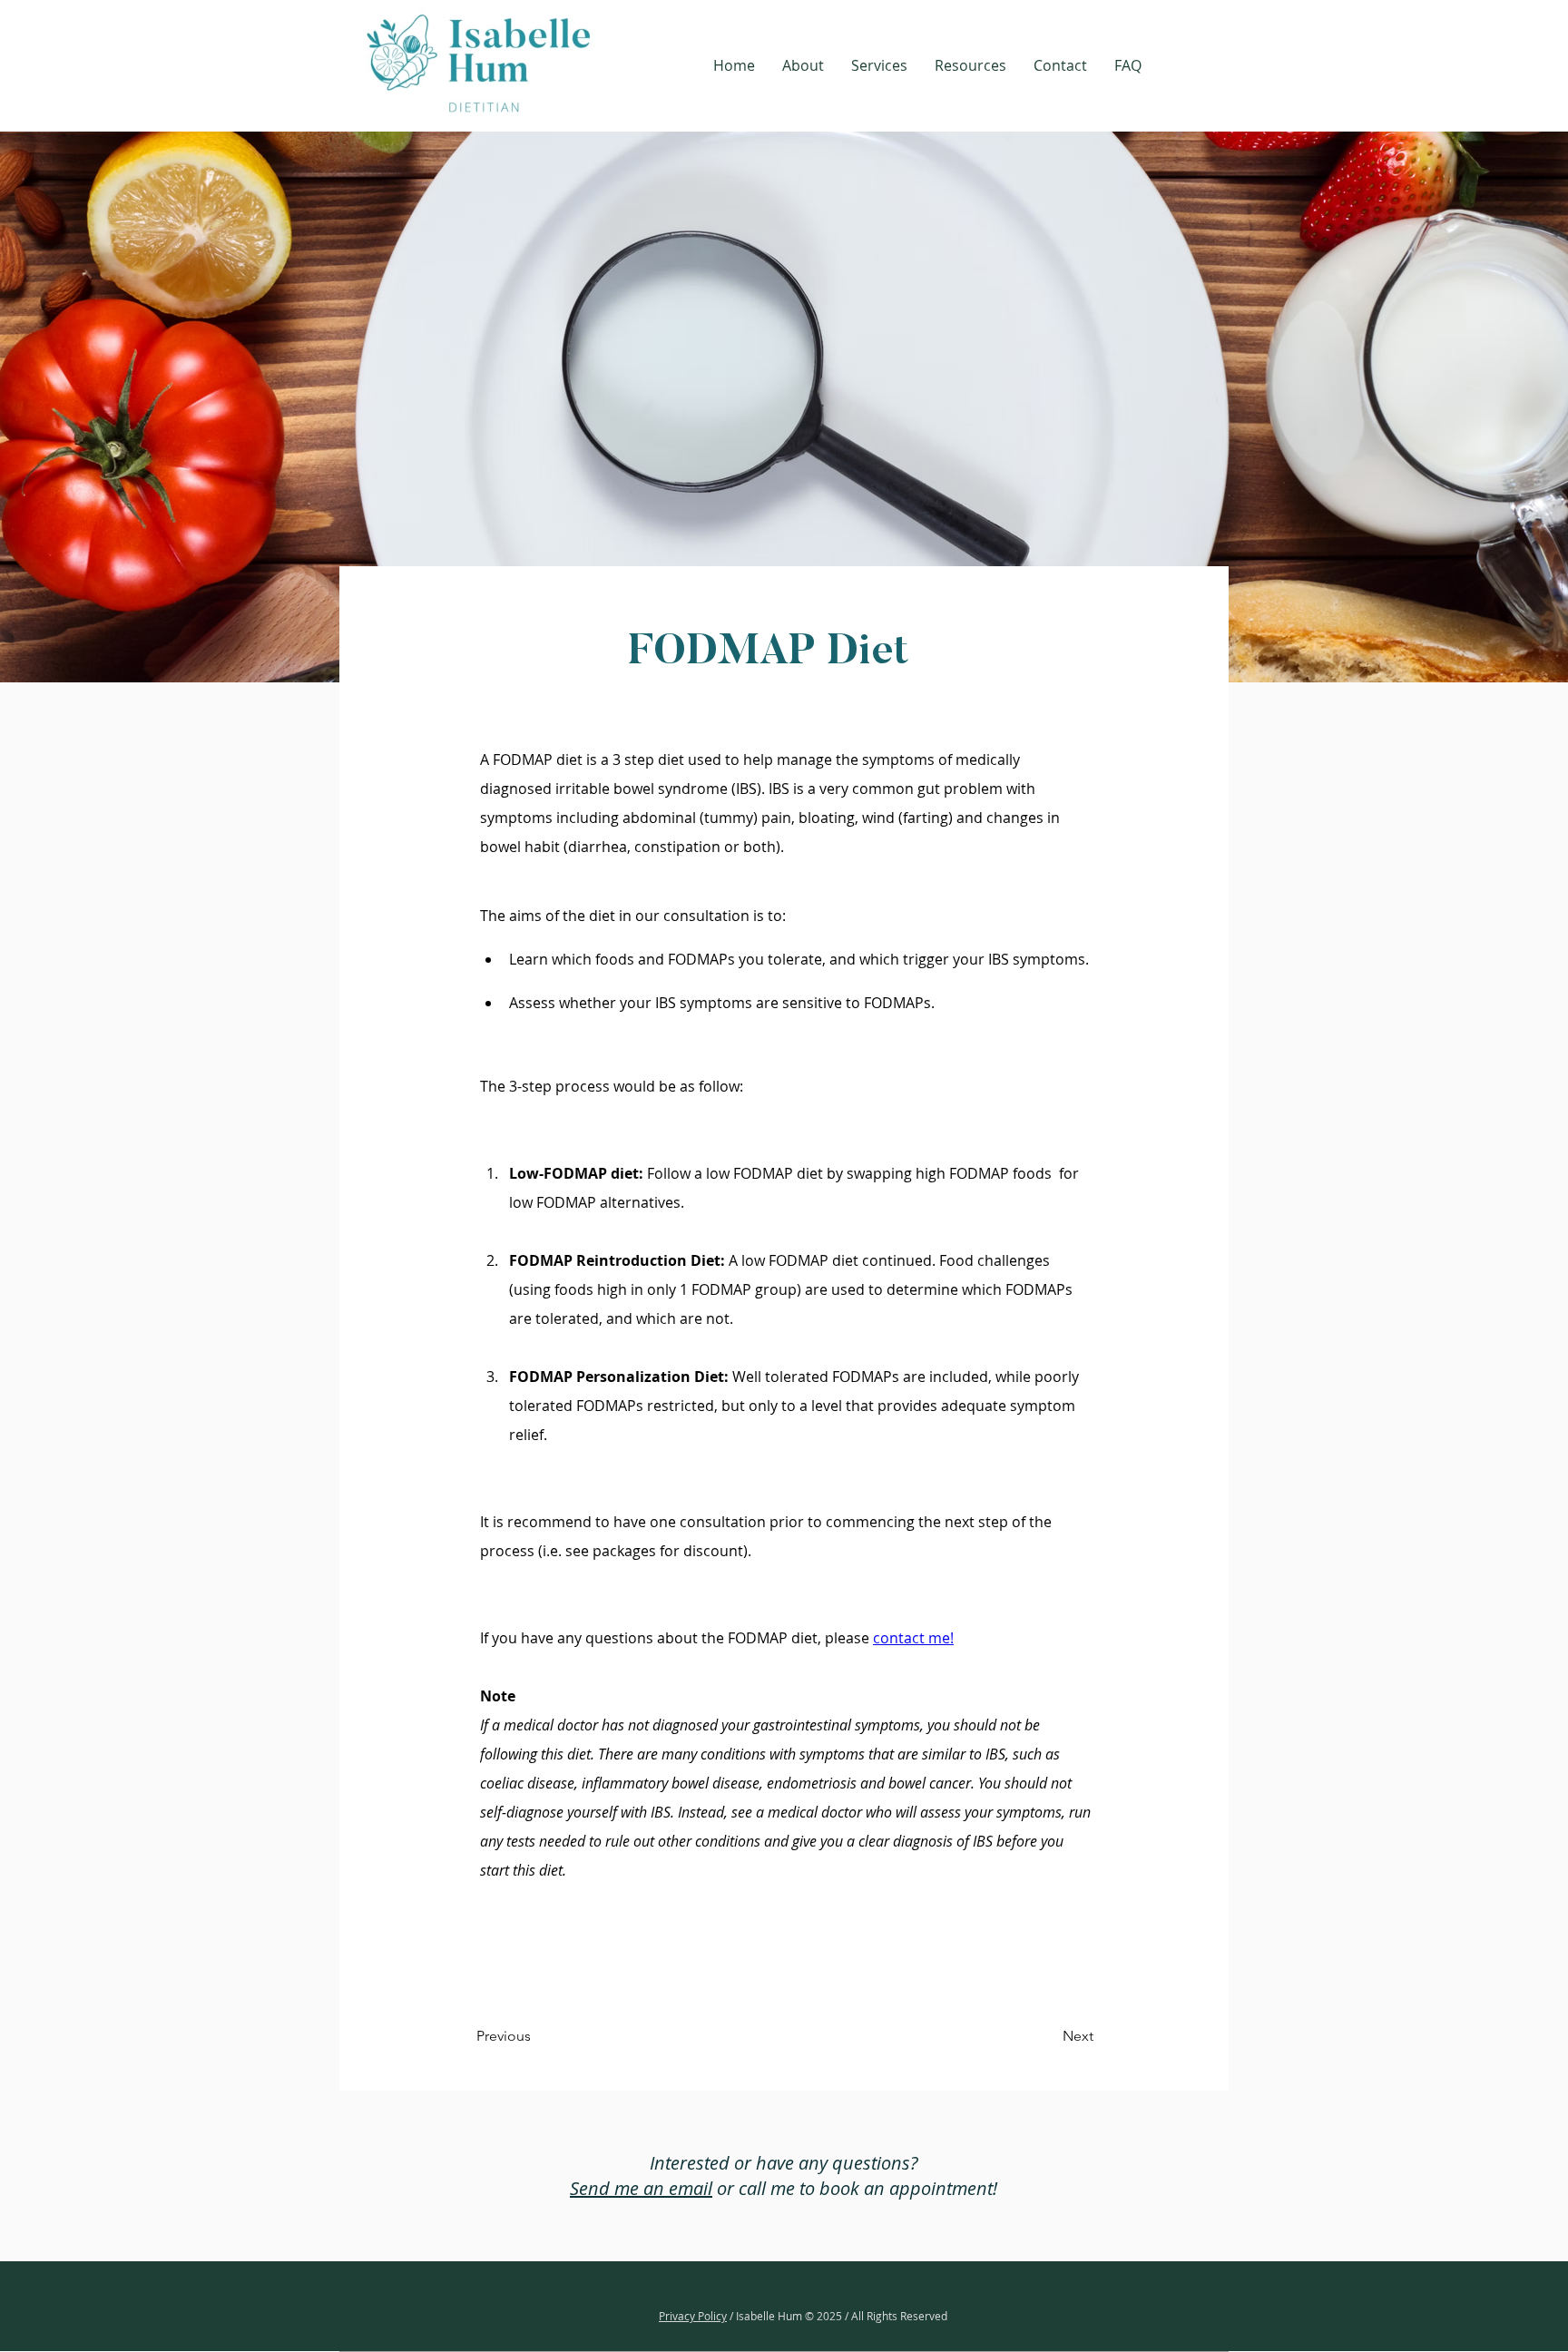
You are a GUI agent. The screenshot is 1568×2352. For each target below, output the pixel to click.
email (688, 2188)
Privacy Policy (693, 2316)
